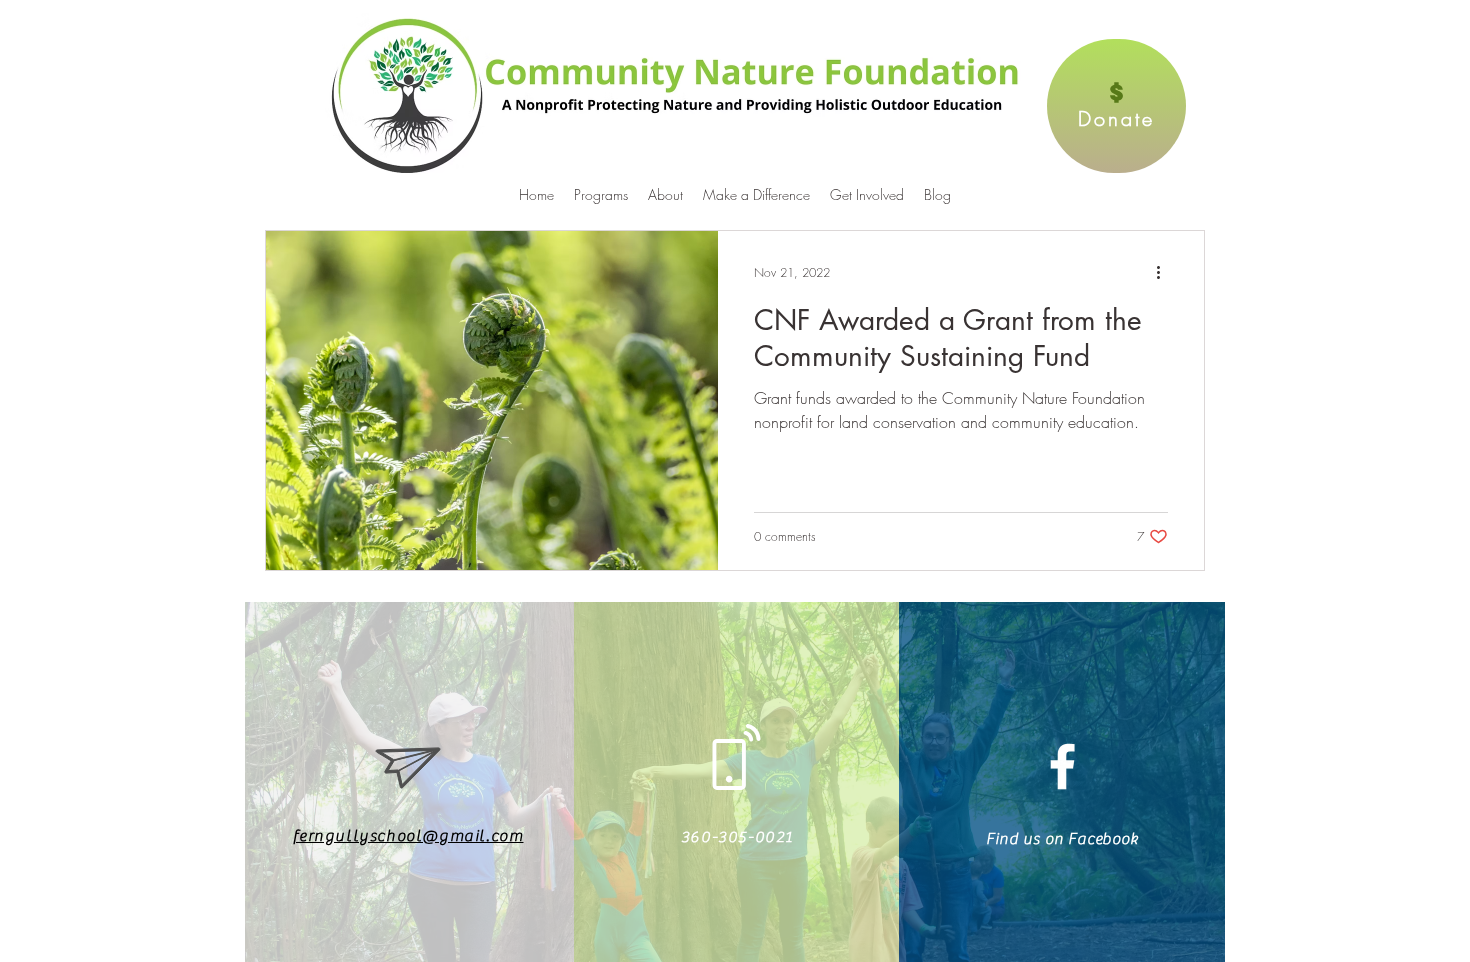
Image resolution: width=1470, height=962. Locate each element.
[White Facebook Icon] (1062, 766)
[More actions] (1165, 272)
